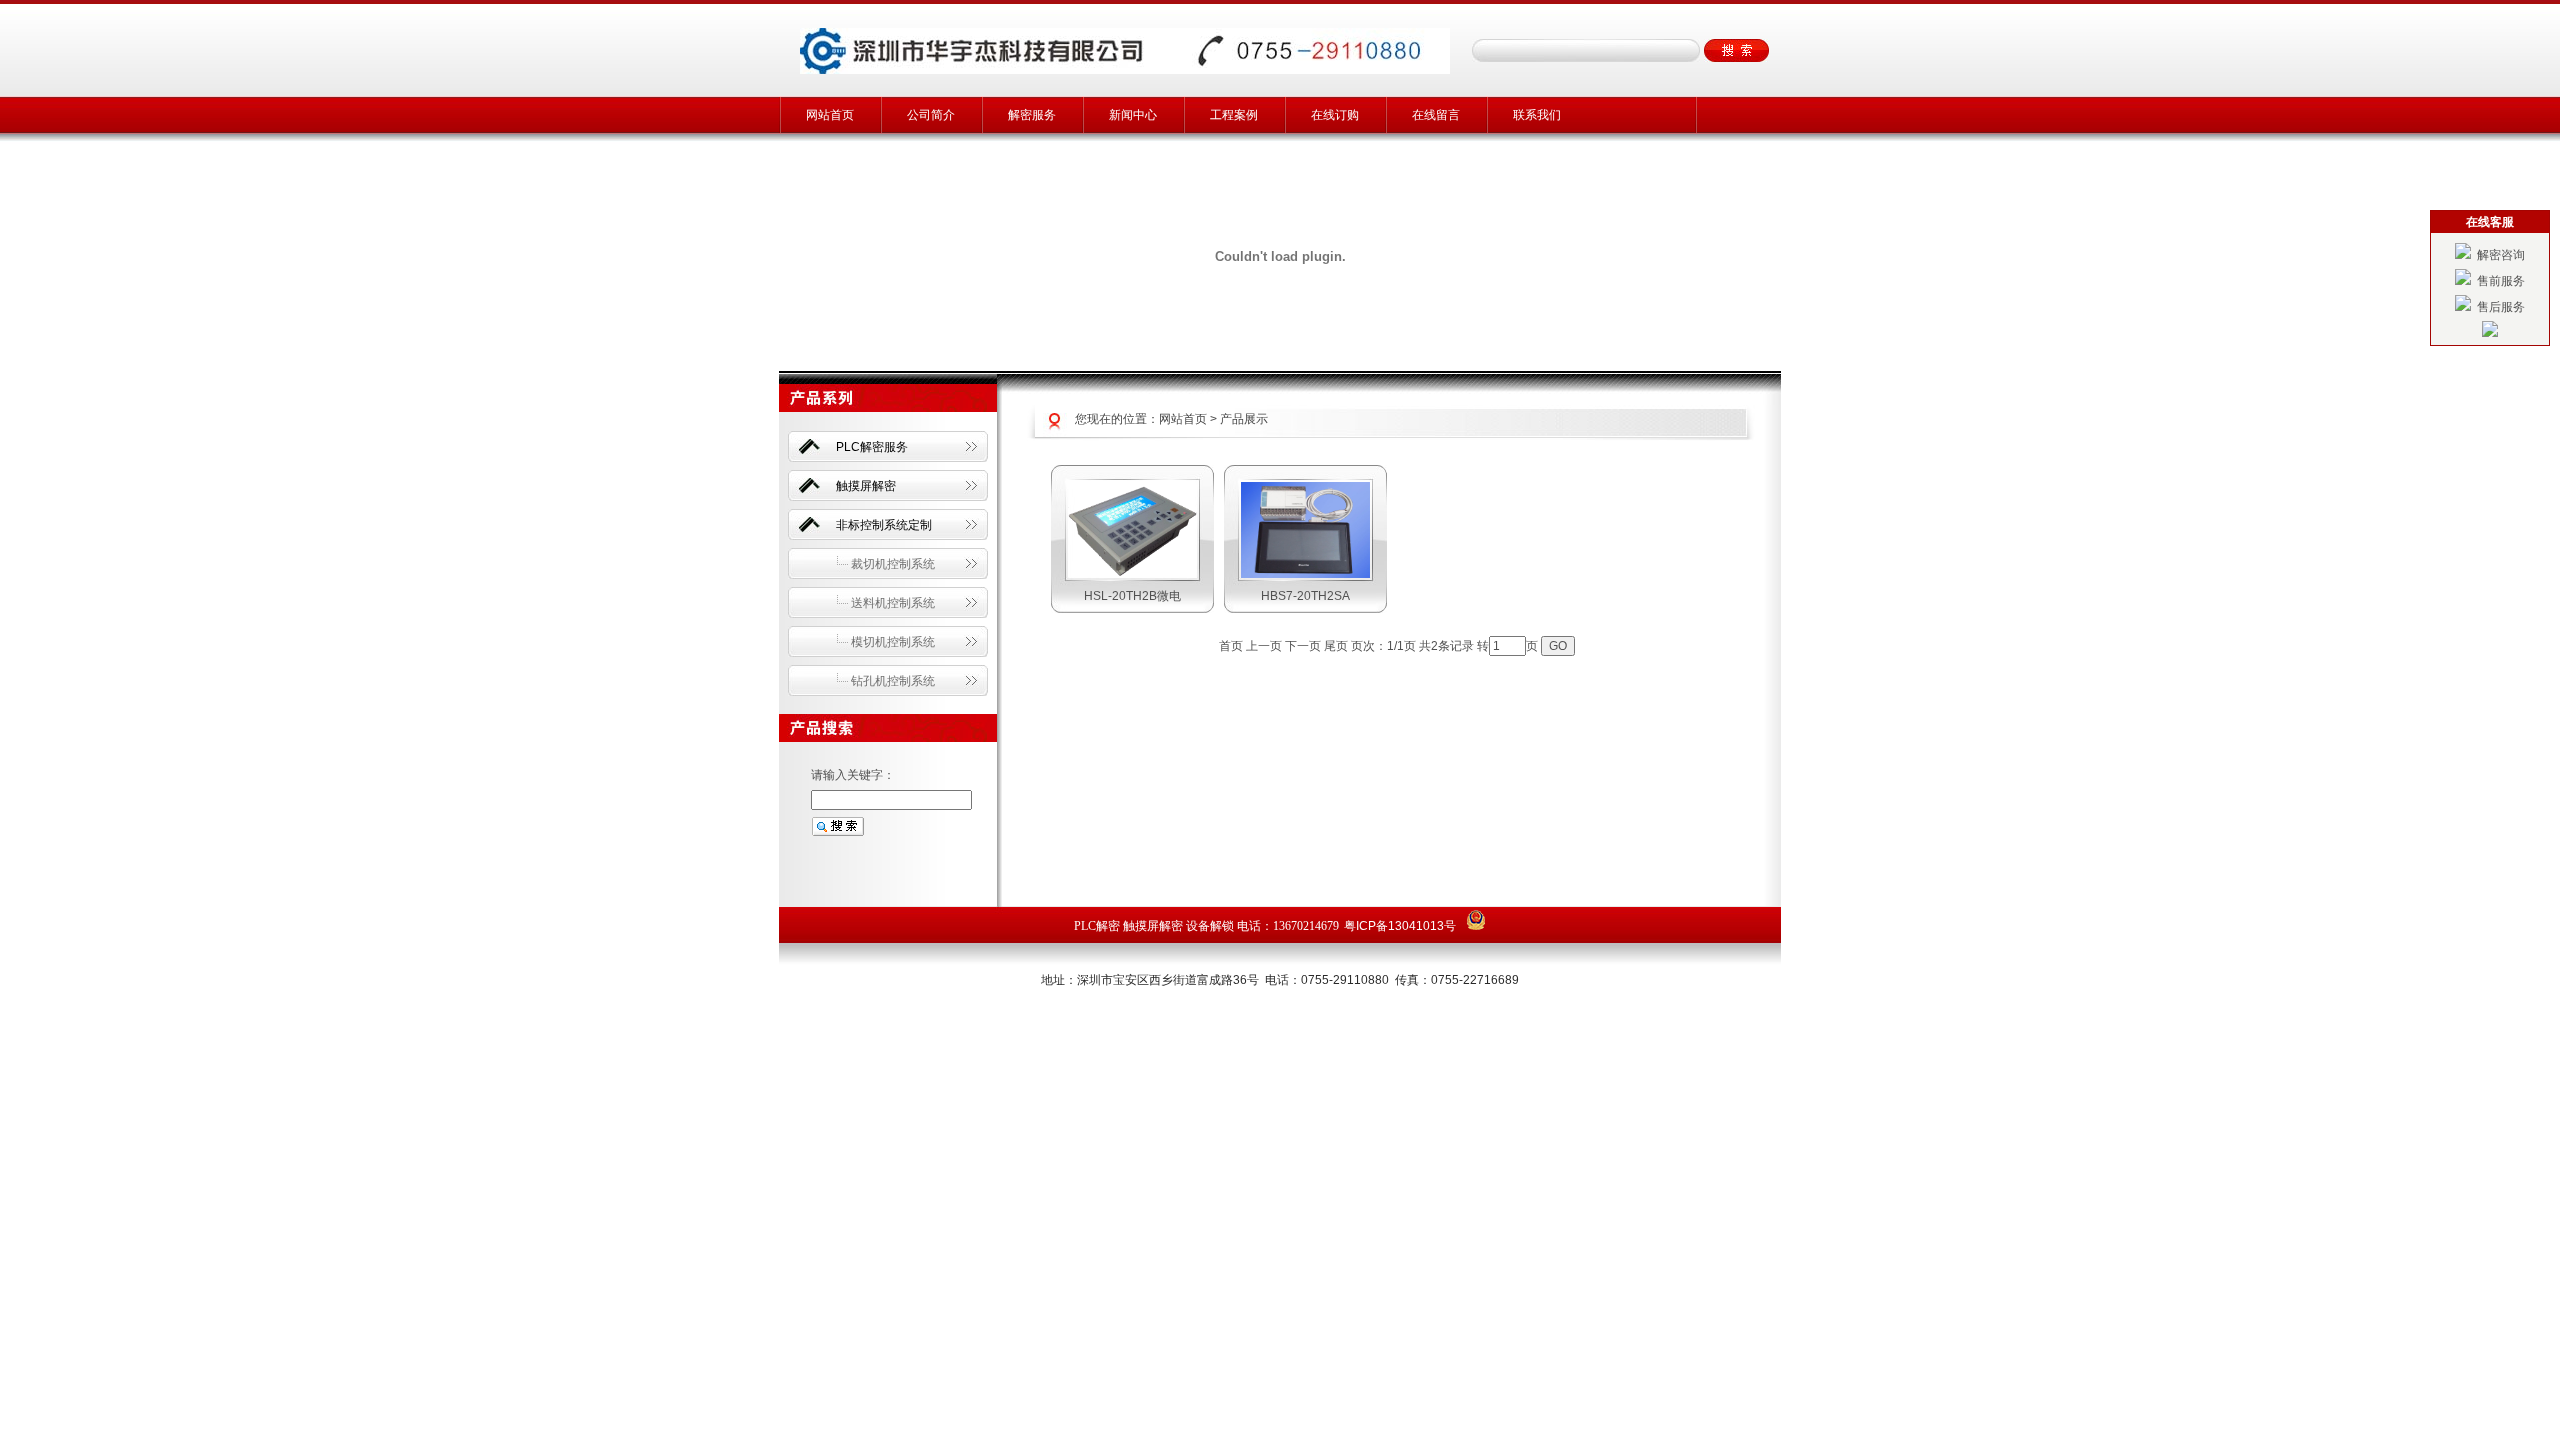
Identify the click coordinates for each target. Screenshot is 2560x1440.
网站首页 (830, 115)
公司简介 (931, 115)
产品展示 (1244, 419)
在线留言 (1436, 115)
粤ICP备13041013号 (1400, 926)
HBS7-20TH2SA (1305, 596)
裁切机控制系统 (893, 564)
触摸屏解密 (866, 486)
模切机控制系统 (893, 642)
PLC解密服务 (872, 447)
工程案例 (1234, 115)
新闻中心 (1133, 115)
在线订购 (1335, 115)
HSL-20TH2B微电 (1132, 596)
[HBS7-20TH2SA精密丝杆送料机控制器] (1305, 574)
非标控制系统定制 (884, 525)
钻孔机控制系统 (893, 681)
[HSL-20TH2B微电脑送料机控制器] (1132, 574)
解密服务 (1032, 115)
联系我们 (1537, 115)
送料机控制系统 (893, 603)
